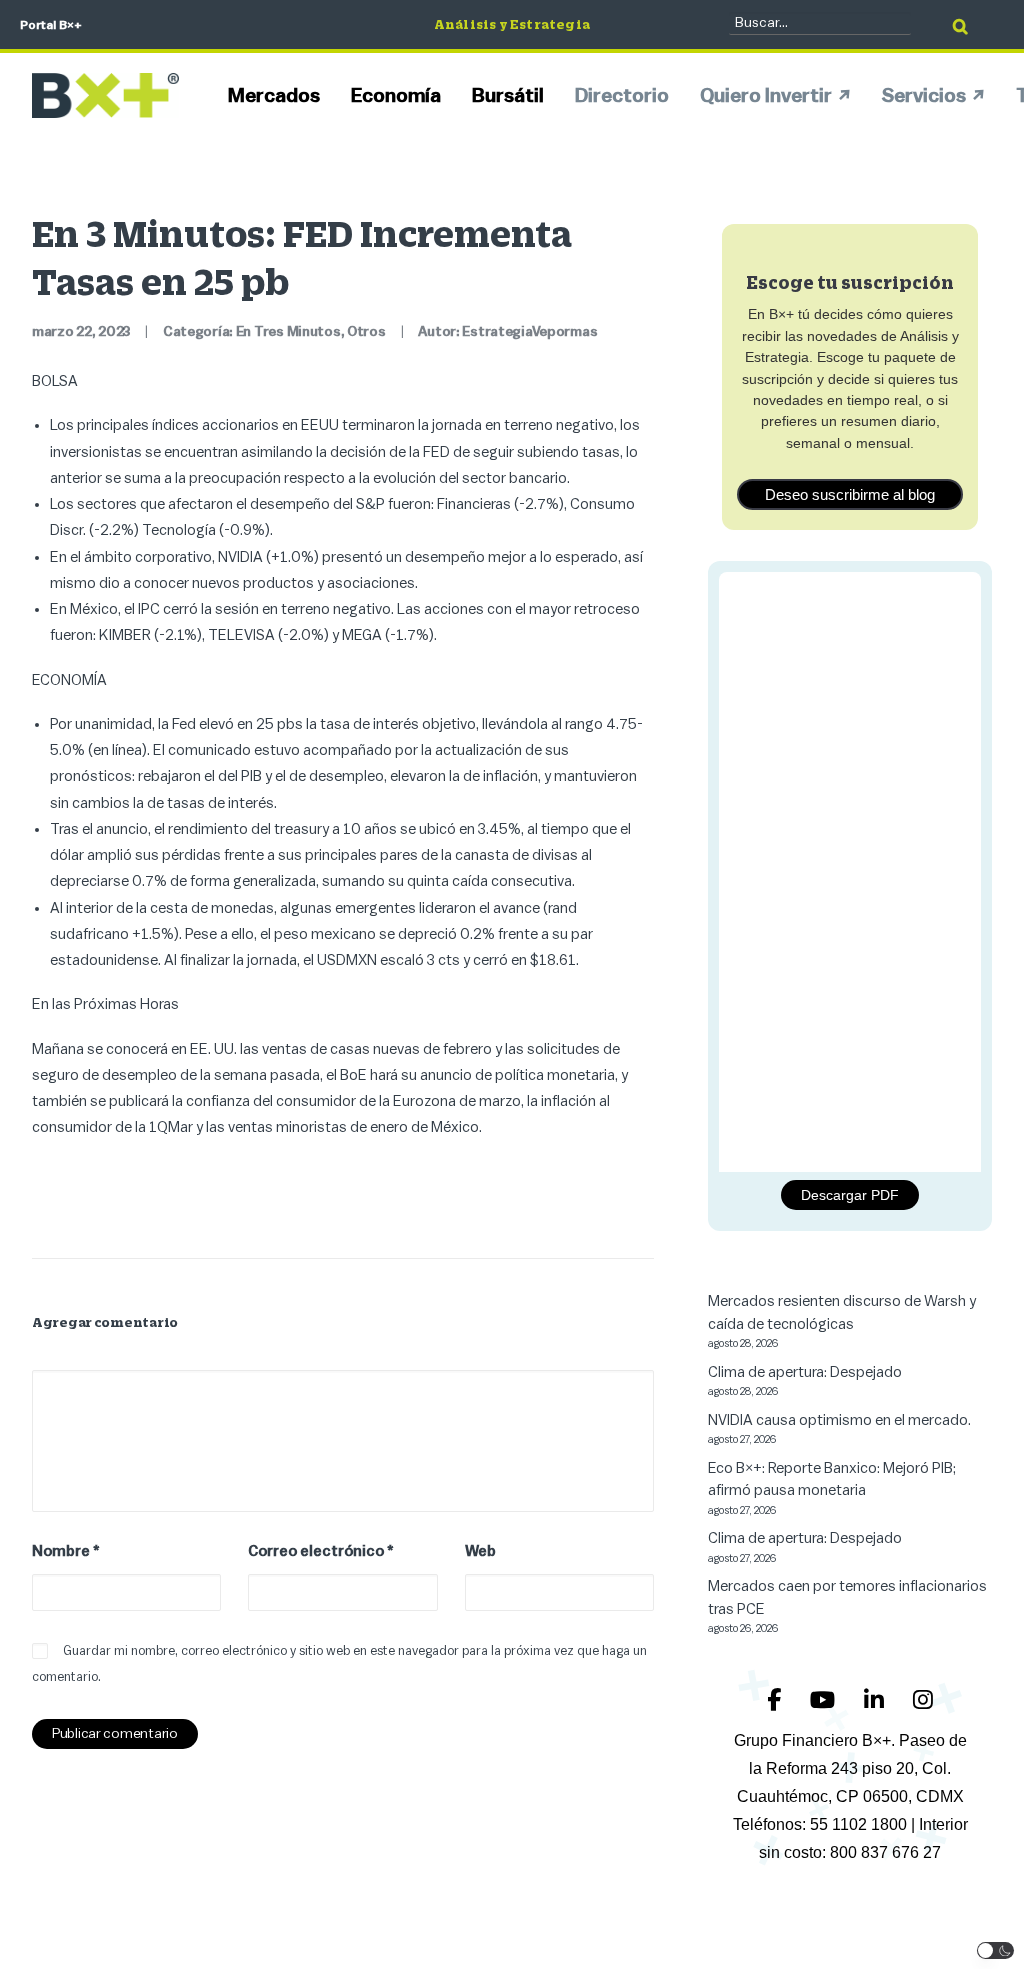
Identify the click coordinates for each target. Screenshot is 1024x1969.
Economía (396, 96)
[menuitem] (281, 95)
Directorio (622, 96)
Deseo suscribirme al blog (850, 494)
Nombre (66, 1551)
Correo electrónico (321, 1551)
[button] (996, 1950)
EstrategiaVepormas (529, 332)
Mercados (274, 96)
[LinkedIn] (876, 1701)
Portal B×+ (51, 25)
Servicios (924, 96)
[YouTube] (825, 1701)
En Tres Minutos (288, 332)
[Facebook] (776, 1701)
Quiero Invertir (766, 96)
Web (480, 1551)
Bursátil (508, 96)
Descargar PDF (850, 1195)
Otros (366, 332)
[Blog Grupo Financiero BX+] (105, 95)
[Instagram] (923, 1701)
